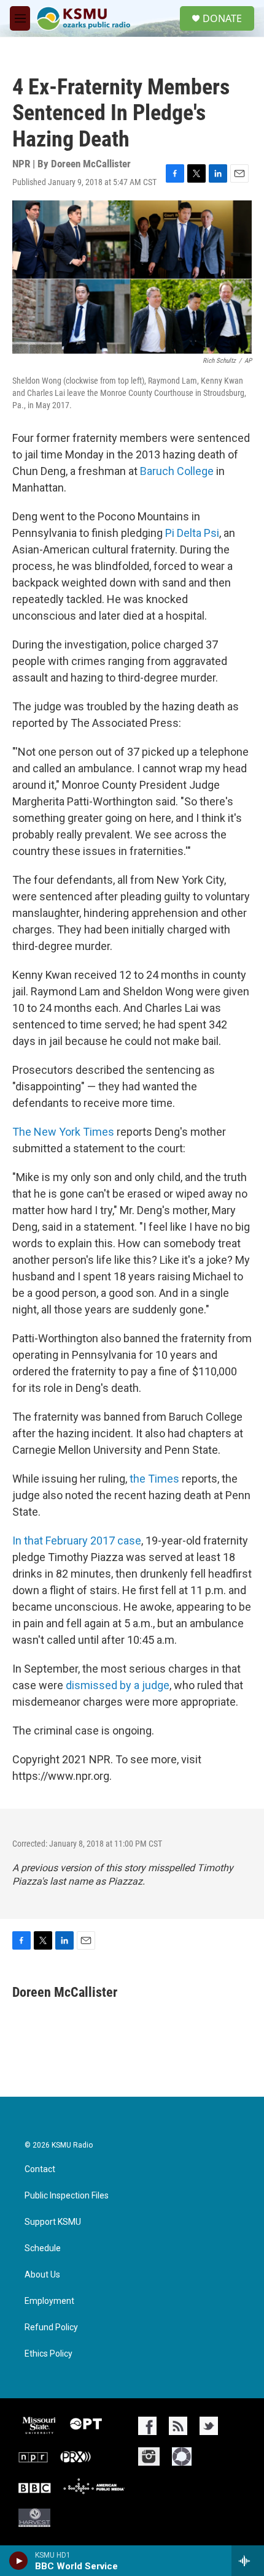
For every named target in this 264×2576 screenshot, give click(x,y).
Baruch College (177, 471)
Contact (40, 2169)
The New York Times (63, 1132)
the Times (156, 1479)
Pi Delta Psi (192, 533)
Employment (49, 2301)
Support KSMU (53, 2222)
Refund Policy (51, 2327)
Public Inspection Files (67, 2196)
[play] (19, 2561)
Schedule (43, 2248)
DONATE (222, 18)
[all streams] (248, 2561)
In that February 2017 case (77, 1541)
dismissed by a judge (118, 1685)
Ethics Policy (49, 2354)
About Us (42, 2275)
